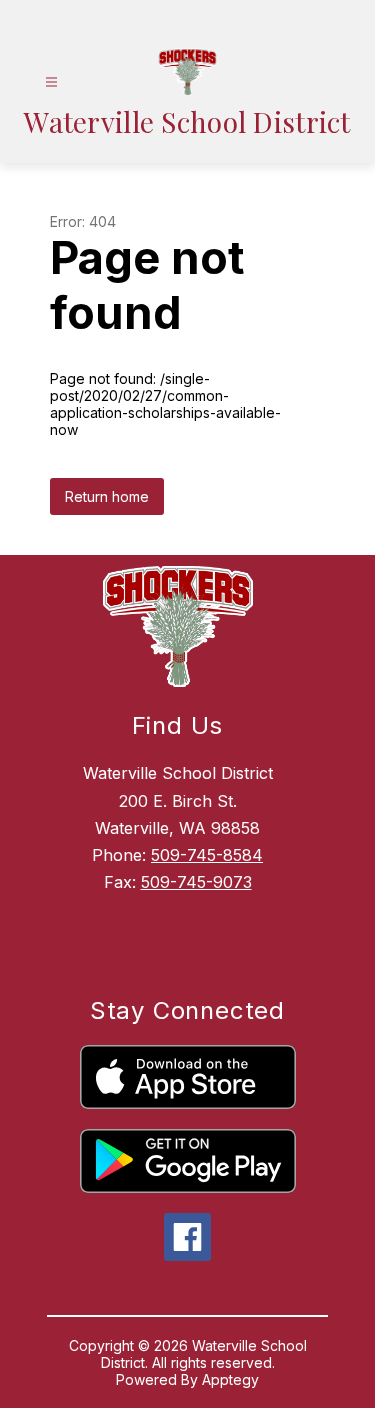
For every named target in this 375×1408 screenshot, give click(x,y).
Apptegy (230, 1379)
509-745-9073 (196, 882)
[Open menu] (51, 82)
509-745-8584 (207, 855)
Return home (107, 496)
